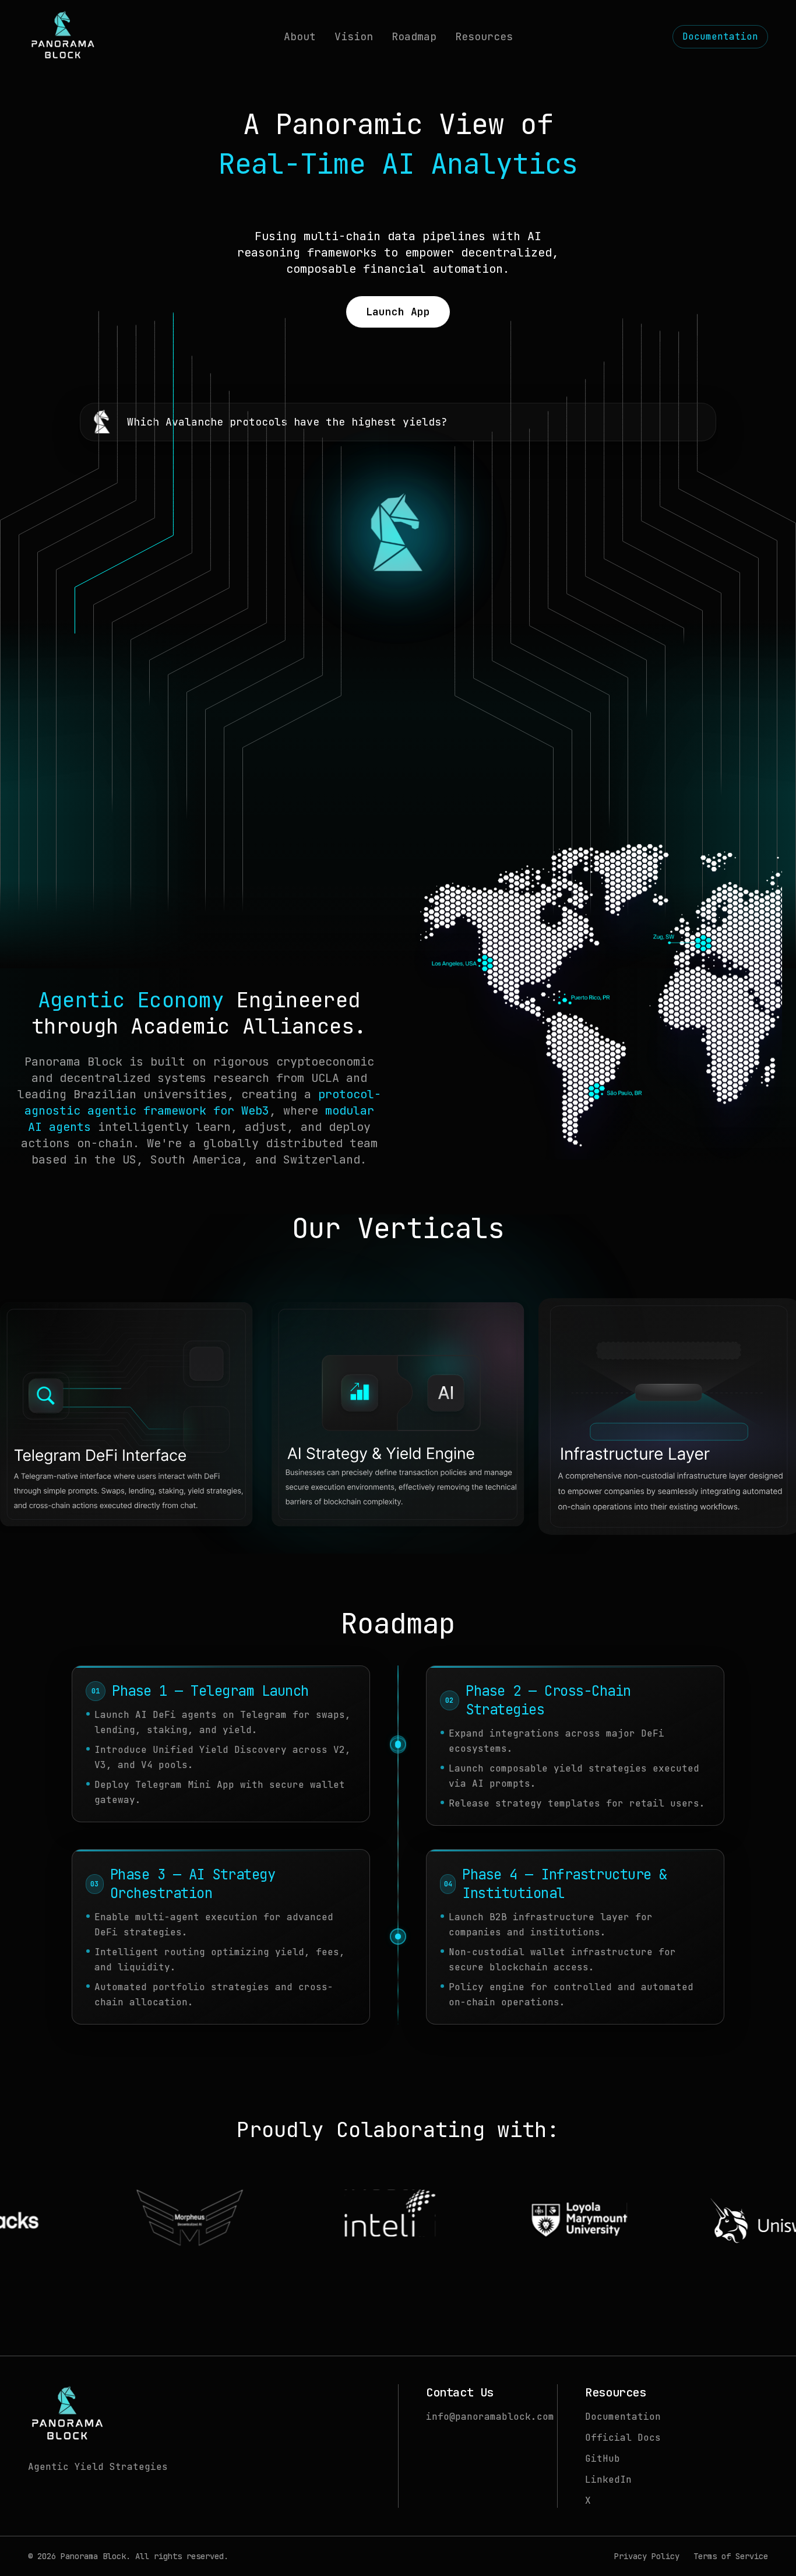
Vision (354, 36)
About (300, 36)
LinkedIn (608, 2480)
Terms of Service (731, 2556)
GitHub (603, 2459)
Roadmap (414, 36)
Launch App (398, 312)
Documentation (720, 36)
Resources (484, 36)
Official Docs (623, 2438)
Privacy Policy (647, 2556)
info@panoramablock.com (490, 2417)
